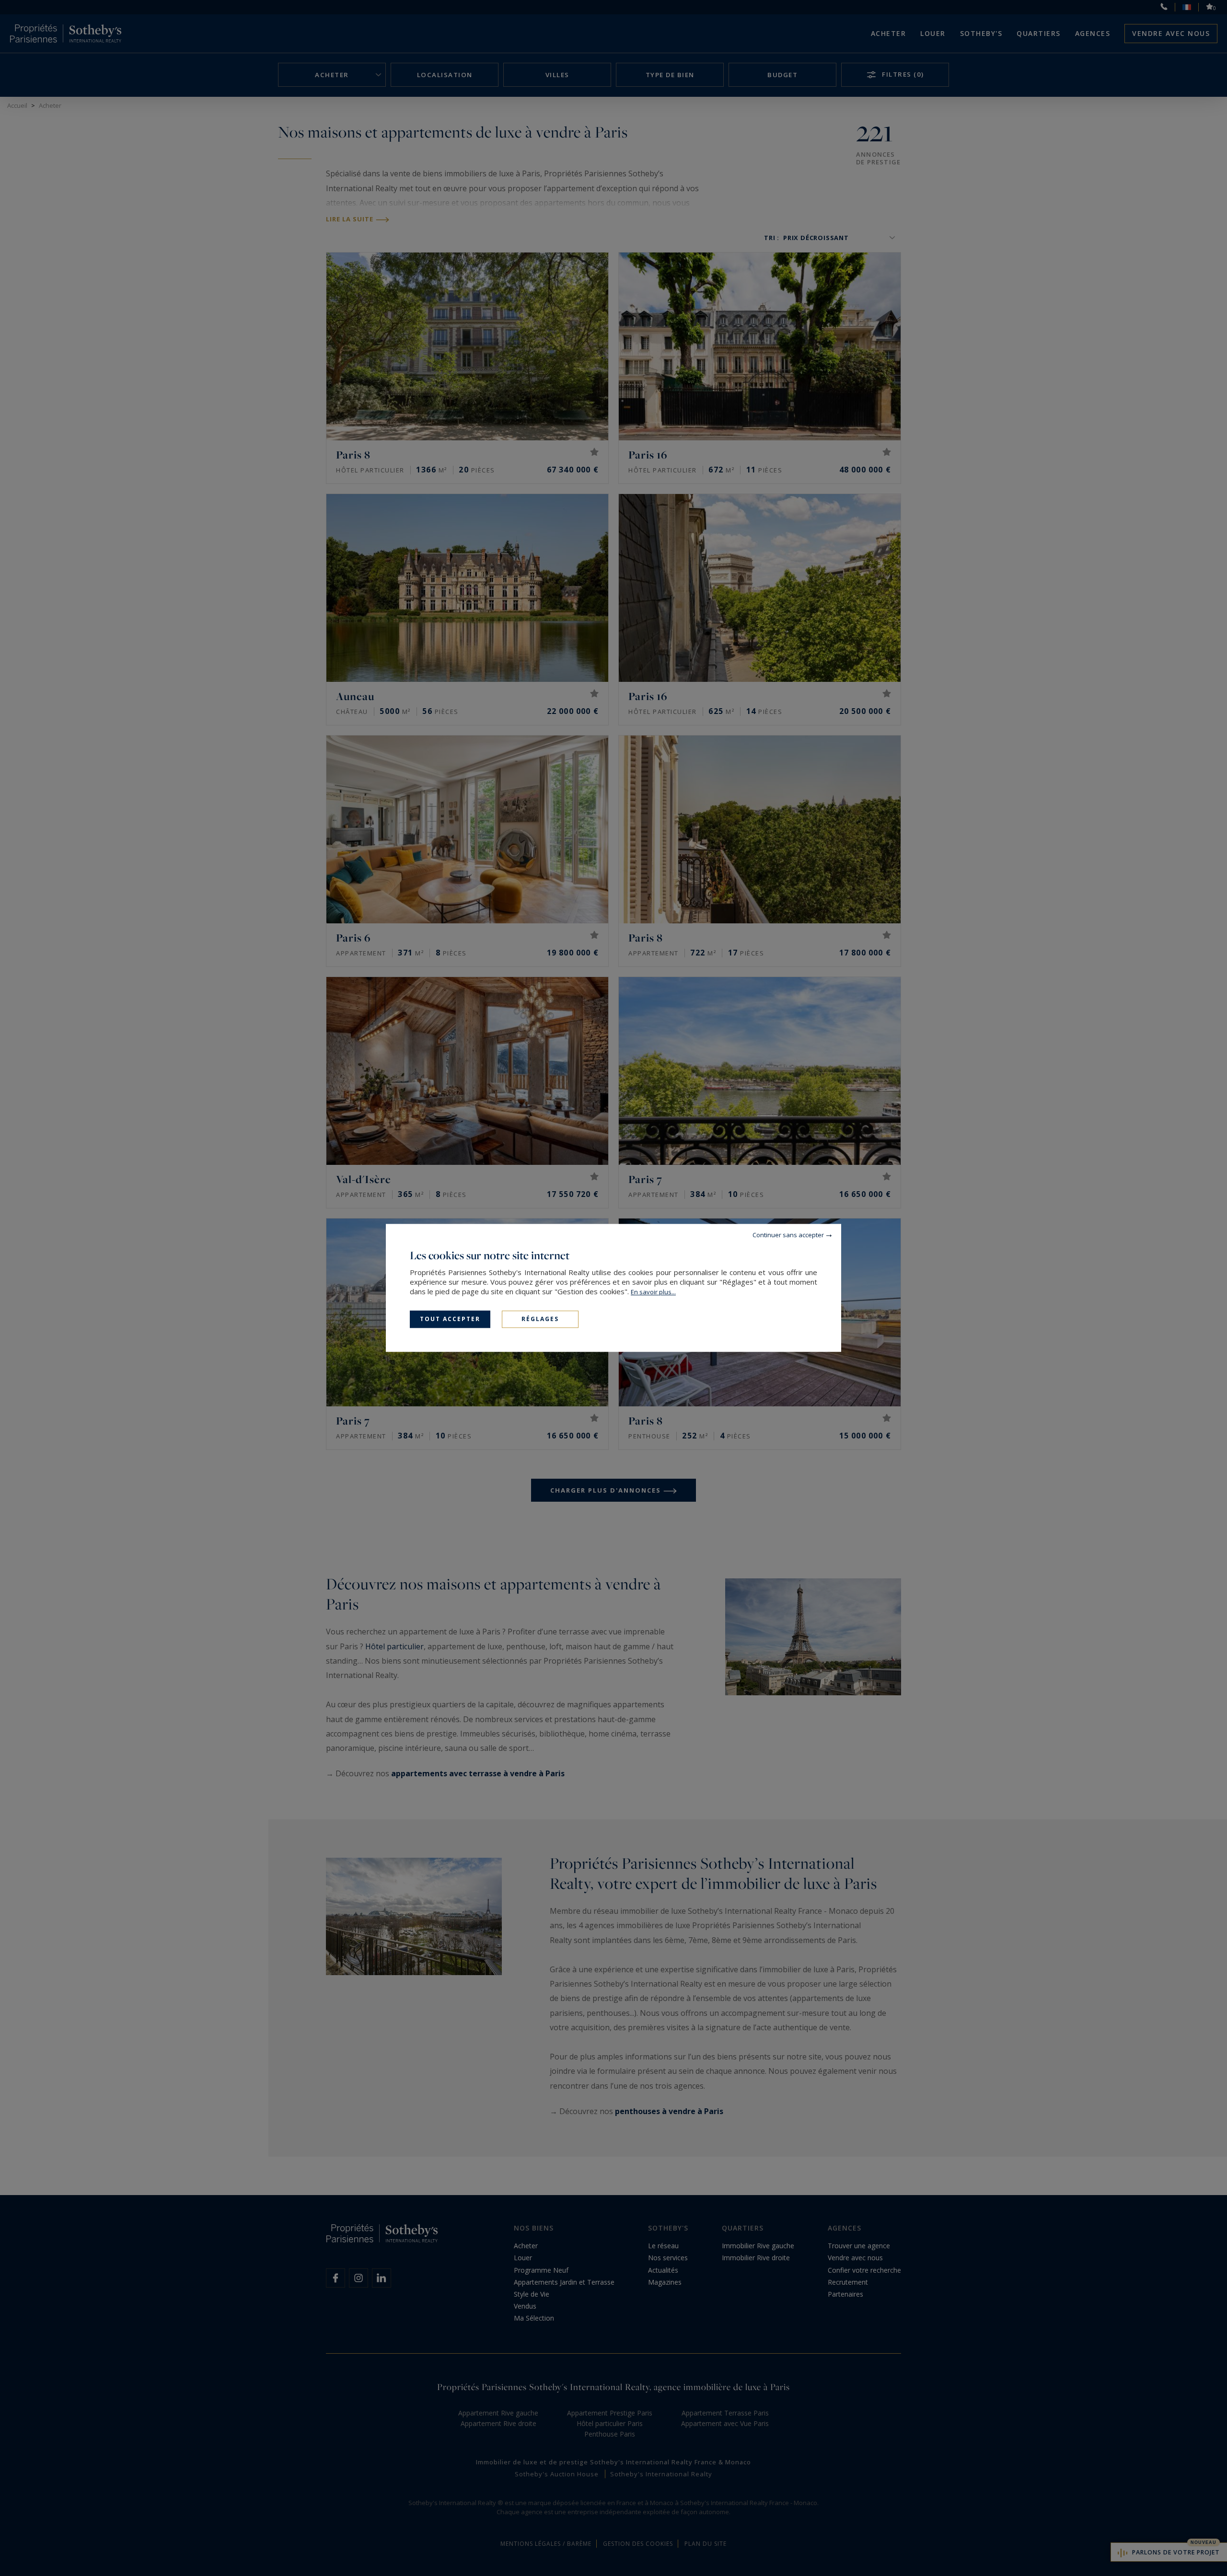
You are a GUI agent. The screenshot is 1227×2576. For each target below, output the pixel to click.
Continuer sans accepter (788, 1235)
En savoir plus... (653, 1292)
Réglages (540, 1319)
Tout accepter (450, 1319)
